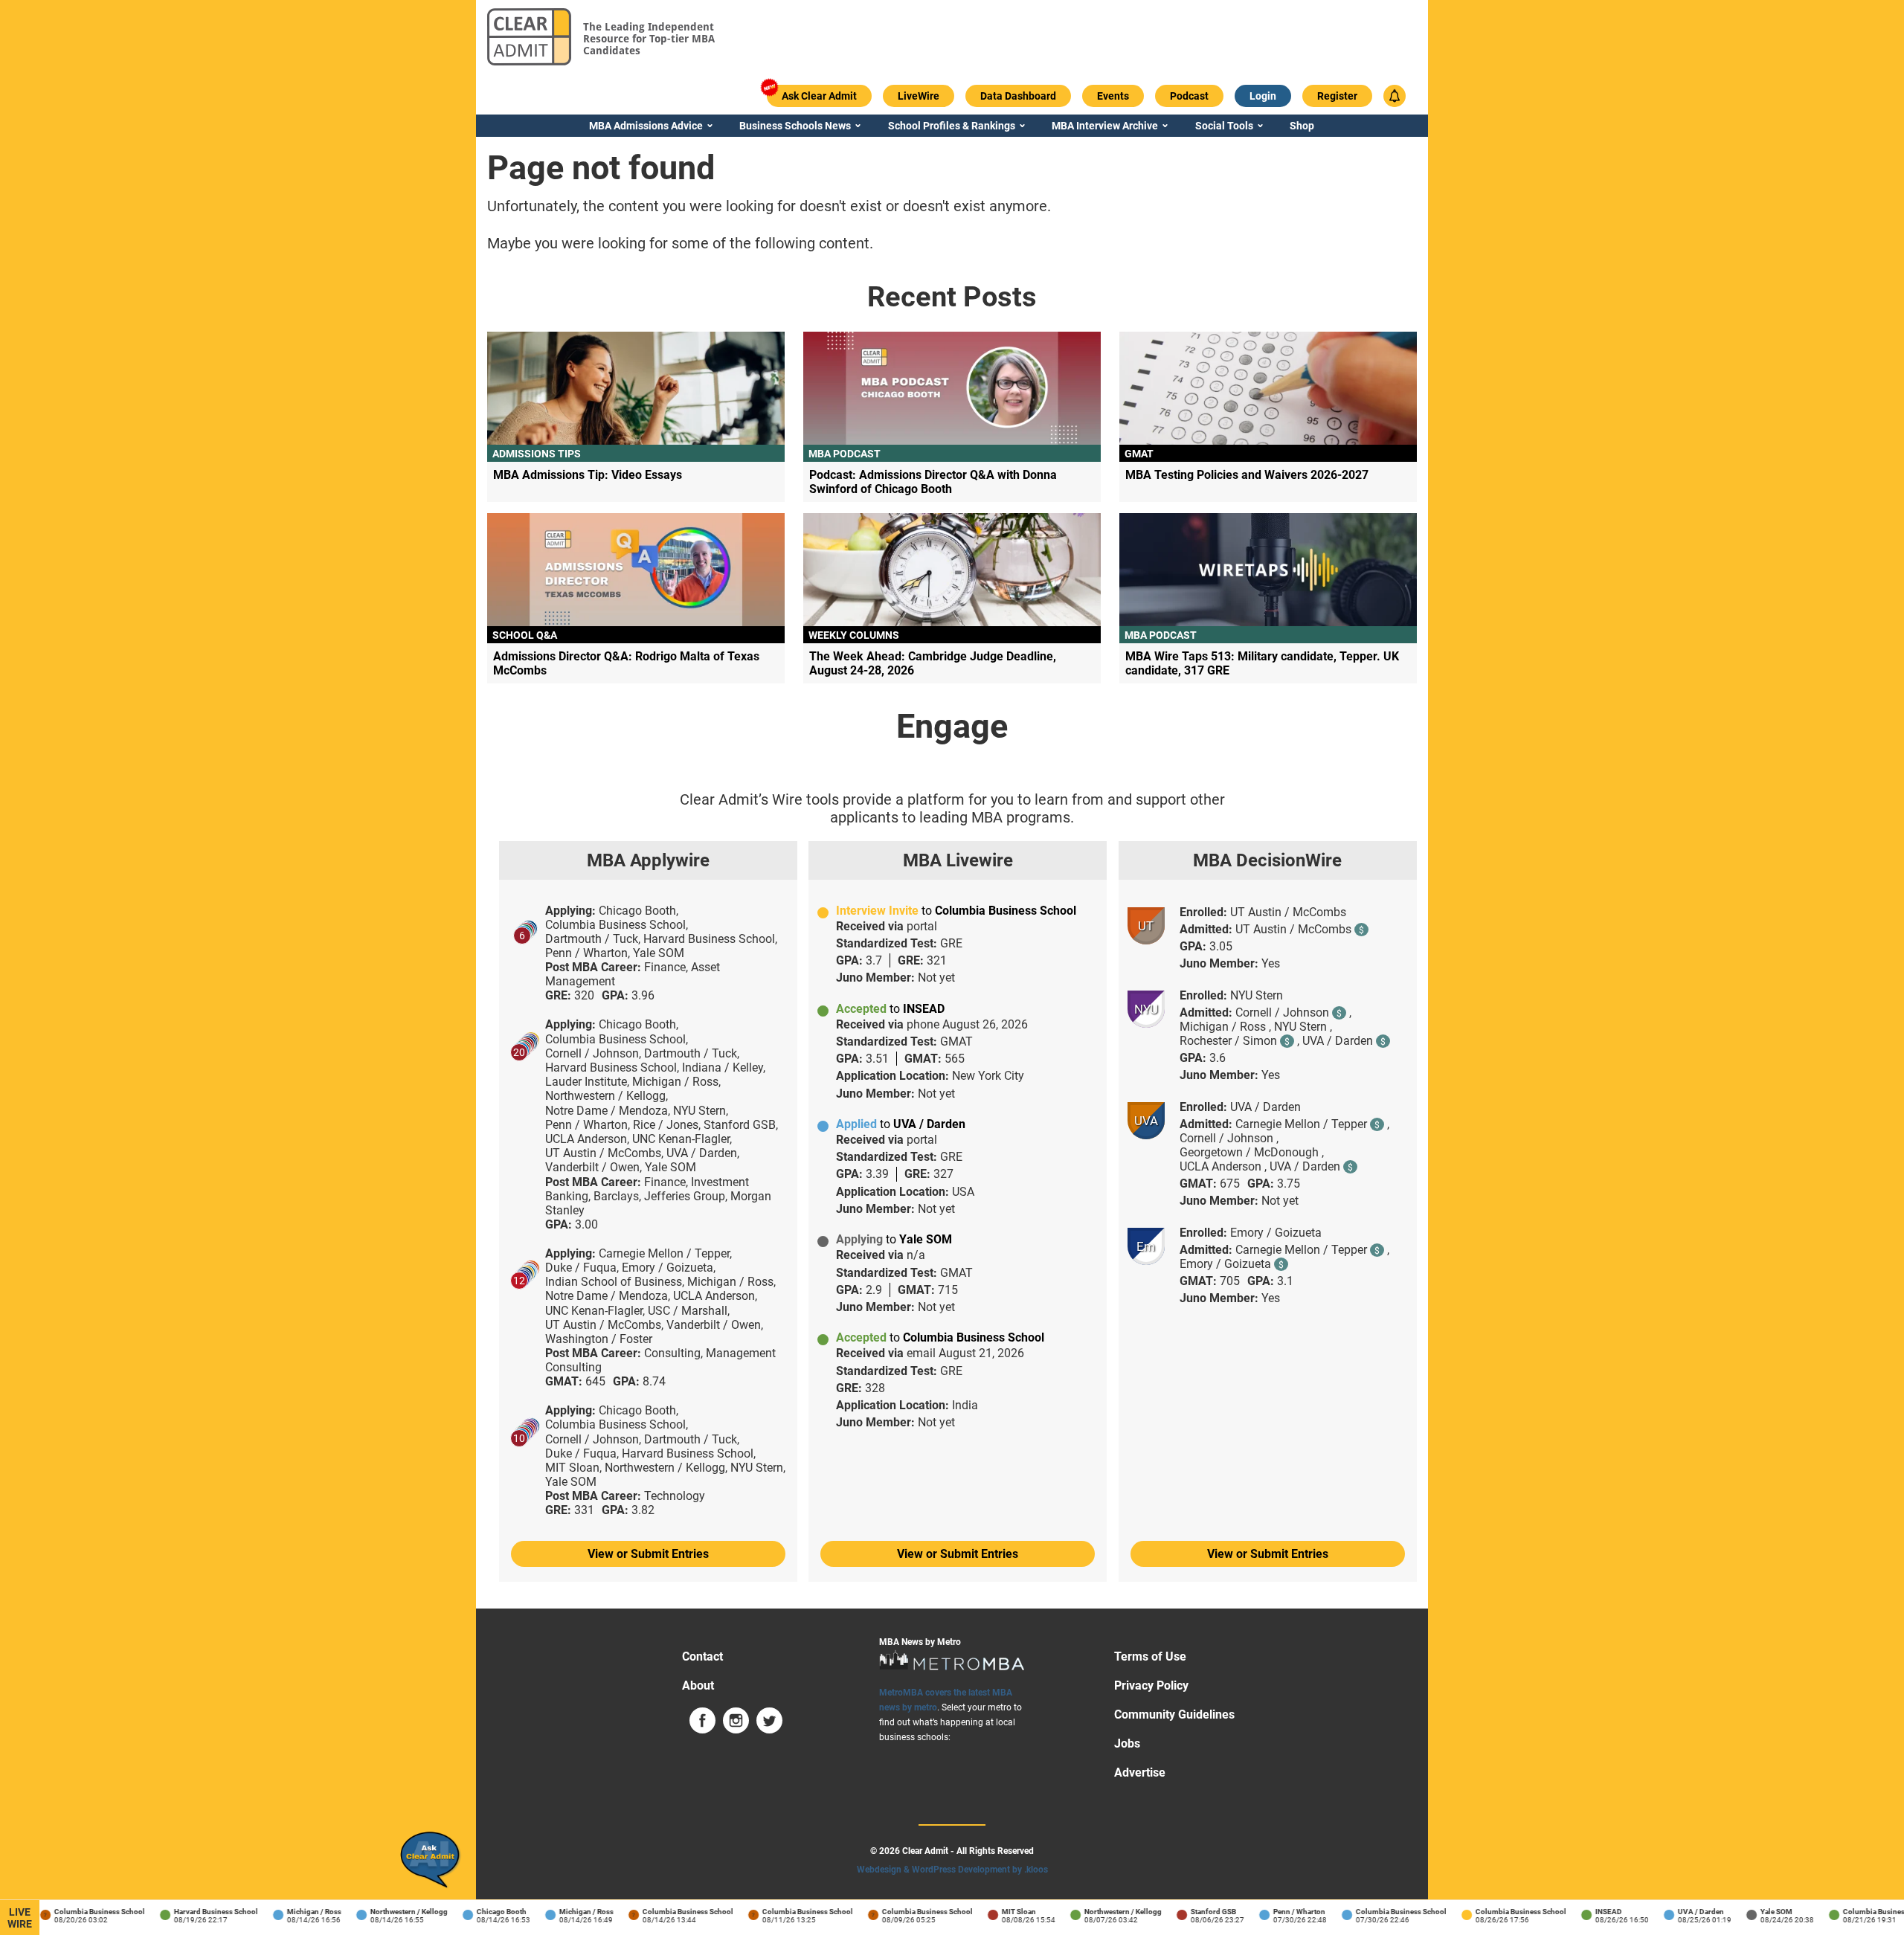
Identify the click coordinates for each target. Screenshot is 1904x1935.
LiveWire (20, 1918)
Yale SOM (1759, 1912)
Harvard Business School (198, 1912)
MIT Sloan (1001, 1912)
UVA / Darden (1683, 1912)
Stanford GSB (1196, 1912)
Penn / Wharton (1281, 1912)
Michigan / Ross (296, 1912)
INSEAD (1591, 1912)
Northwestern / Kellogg (391, 1912)
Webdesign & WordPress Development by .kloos (952, 1870)
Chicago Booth (484, 1912)
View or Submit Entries (648, 1554)
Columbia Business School (82, 1912)
